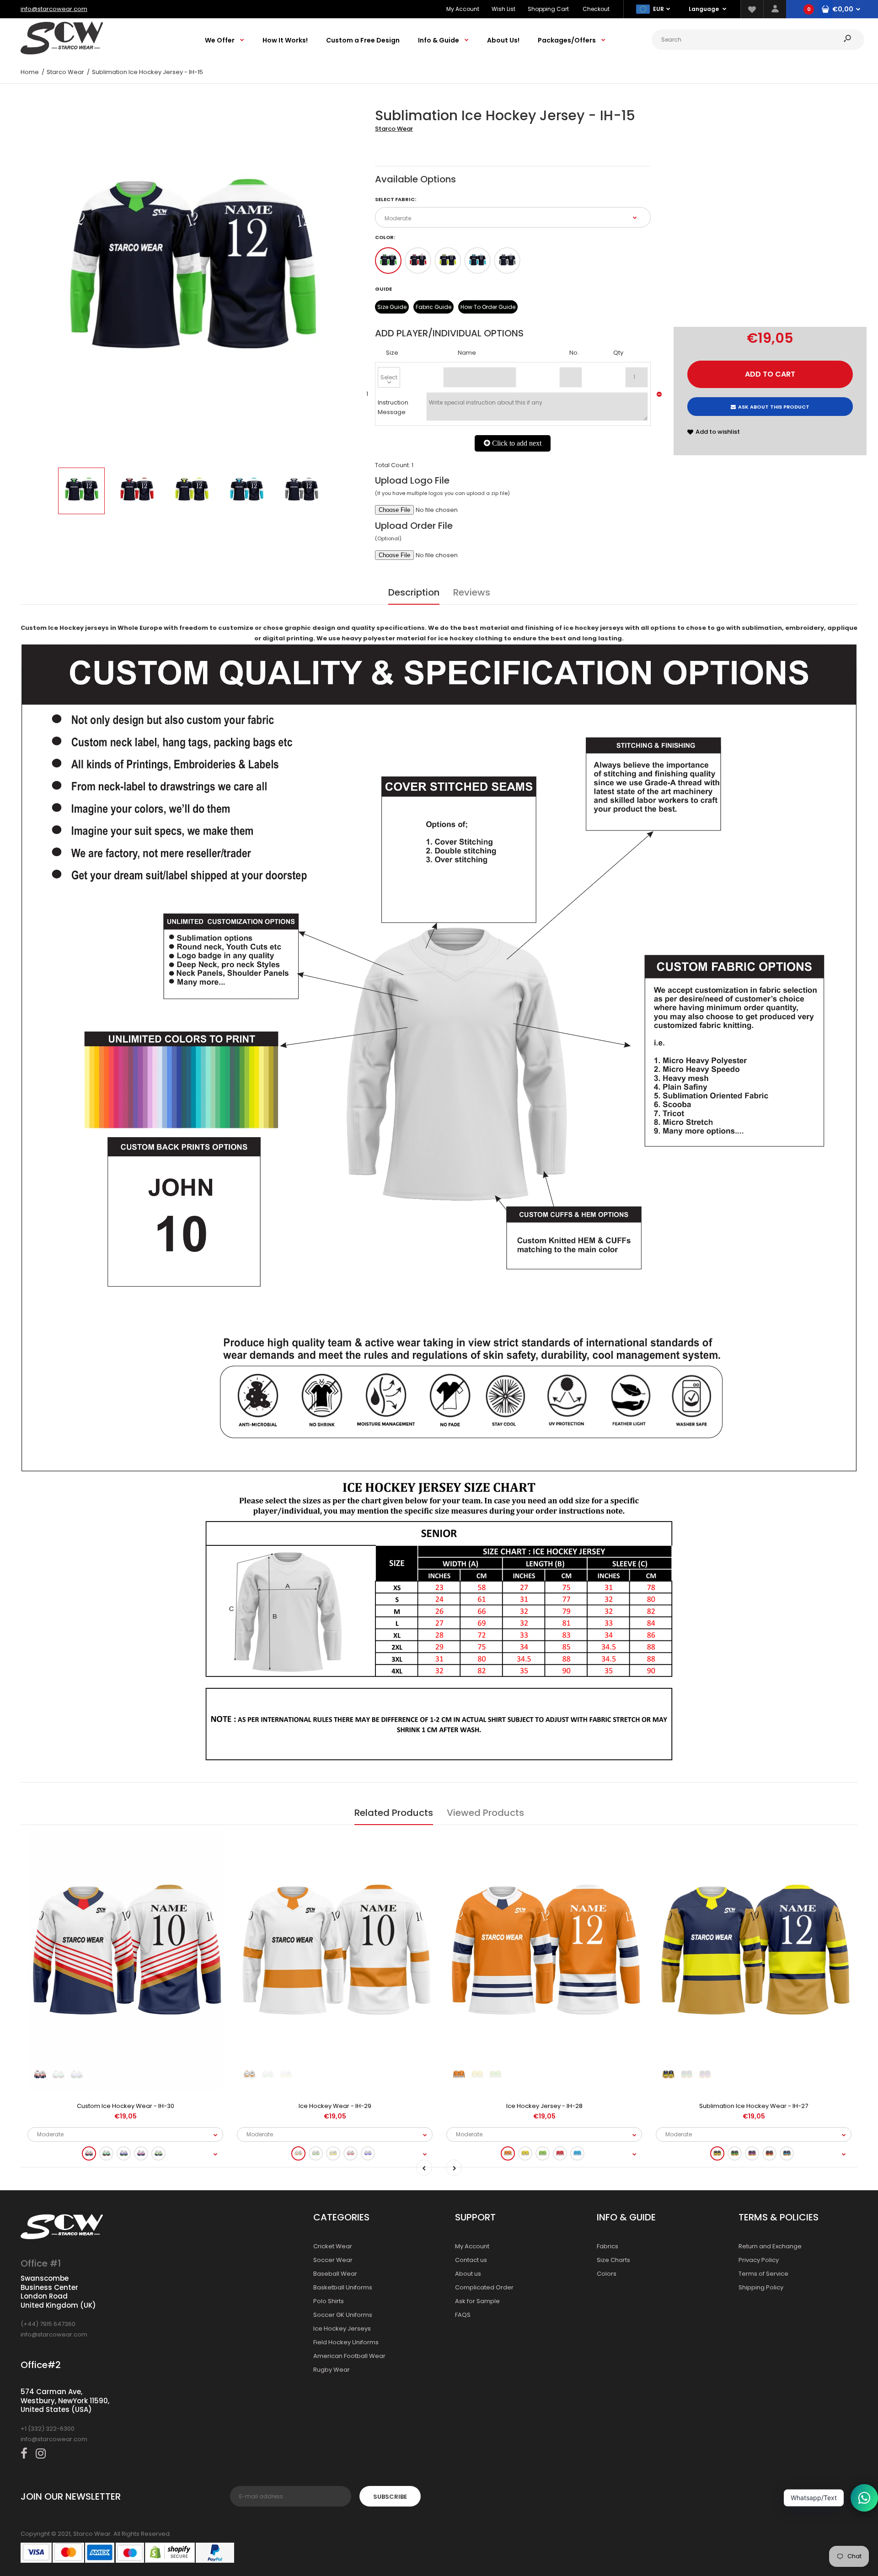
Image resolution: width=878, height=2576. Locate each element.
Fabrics (608, 2246)
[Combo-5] (507, 261)
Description (414, 592)
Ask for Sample (477, 2301)
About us (468, 2274)
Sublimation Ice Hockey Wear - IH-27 (754, 2106)
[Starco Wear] (62, 52)
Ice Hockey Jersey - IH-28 (544, 2106)
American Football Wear (349, 2356)
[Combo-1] (388, 261)
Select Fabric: (396, 199)
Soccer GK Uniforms (343, 2315)
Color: (385, 237)
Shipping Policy (761, 2287)
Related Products (394, 1813)
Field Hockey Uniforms (346, 2342)
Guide (383, 289)
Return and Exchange (770, 2246)
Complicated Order (484, 2287)
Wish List (503, 9)
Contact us (471, 2260)
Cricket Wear (333, 2246)
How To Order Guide (488, 307)
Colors (607, 2274)
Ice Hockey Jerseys (342, 2329)
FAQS (463, 2315)
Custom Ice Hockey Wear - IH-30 (126, 2106)
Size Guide (392, 307)
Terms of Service (763, 2274)
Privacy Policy (759, 2260)
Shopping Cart (548, 9)
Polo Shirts (329, 2301)
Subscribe (390, 2497)
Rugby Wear (332, 2370)
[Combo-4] (477, 261)
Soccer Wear (333, 2260)
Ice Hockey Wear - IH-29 (335, 2106)
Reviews (472, 592)
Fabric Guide (434, 307)
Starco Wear (394, 129)
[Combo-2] (418, 261)
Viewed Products (485, 1813)
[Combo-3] (448, 261)
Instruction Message (393, 407)
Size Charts (613, 2260)
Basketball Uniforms (343, 2287)
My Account (463, 9)
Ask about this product (774, 407)
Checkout (596, 9)
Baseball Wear (335, 2274)
